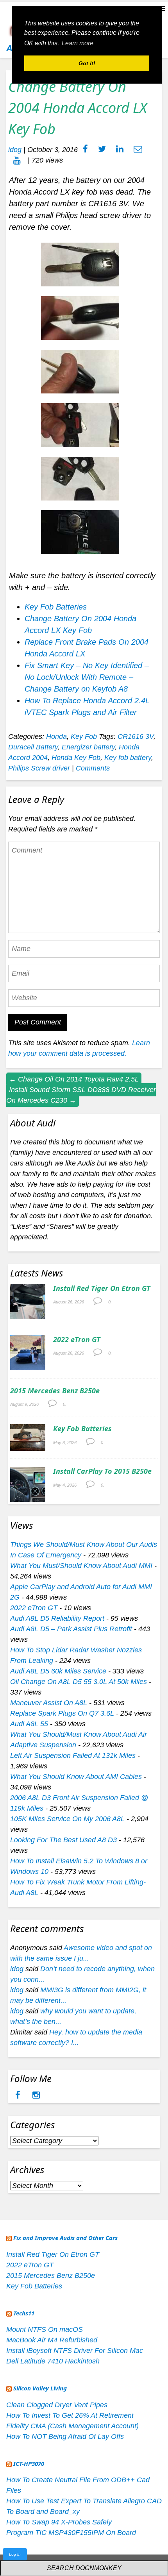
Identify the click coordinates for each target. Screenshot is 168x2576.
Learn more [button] (78, 43)
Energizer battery (88, 747)
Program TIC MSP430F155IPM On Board (71, 2533)
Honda (56, 737)
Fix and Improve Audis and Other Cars (65, 2238)
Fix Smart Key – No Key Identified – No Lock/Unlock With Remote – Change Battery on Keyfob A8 (87, 677)
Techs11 (24, 2313)
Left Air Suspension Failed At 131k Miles (73, 1755)
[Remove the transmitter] (84, 427)
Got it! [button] (87, 63)
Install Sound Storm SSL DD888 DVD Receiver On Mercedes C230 (81, 1095)
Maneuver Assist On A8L (49, 1703)
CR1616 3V (136, 737)
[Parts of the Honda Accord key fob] (84, 481)
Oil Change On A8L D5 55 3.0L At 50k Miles (79, 1682)
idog (15, 150)
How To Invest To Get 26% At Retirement (70, 2415)
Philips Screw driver (39, 768)
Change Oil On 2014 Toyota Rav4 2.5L (74, 1079)
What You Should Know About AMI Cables (76, 1777)
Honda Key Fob (76, 758)
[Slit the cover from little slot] (84, 320)
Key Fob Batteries (56, 607)
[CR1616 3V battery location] (84, 535)
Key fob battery (128, 758)
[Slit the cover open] (84, 374)
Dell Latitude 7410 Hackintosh (53, 2361)
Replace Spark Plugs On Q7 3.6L (62, 1713)
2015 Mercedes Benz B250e (55, 1391)
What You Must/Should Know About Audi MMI (81, 1566)
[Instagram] (36, 2096)
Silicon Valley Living (40, 2388)
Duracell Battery (33, 747)
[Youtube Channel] (17, 160)
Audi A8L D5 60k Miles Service (58, 1671)
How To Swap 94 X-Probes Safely (59, 2522)
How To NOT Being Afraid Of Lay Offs (65, 2437)
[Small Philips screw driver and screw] (84, 267)
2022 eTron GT (77, 1339)
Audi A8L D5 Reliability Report (57, 1618)
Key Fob (84, 737)
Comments (93, 768)
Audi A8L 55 (29, 1724)
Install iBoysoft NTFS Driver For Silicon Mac (75, 2351)
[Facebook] (19, 2096)
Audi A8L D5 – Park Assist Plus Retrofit (71, 1629)
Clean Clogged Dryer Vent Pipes (57, 2405)
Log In (15, 2554)
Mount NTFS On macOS (45, 2329)
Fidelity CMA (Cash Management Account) (72, 2426)
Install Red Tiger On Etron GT (102, 1288)
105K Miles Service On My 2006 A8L (67, 1819)
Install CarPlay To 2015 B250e (102, 1471)
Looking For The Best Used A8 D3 (63, 1840)
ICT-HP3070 (29, 2463)
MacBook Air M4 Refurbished (52, 2340)
